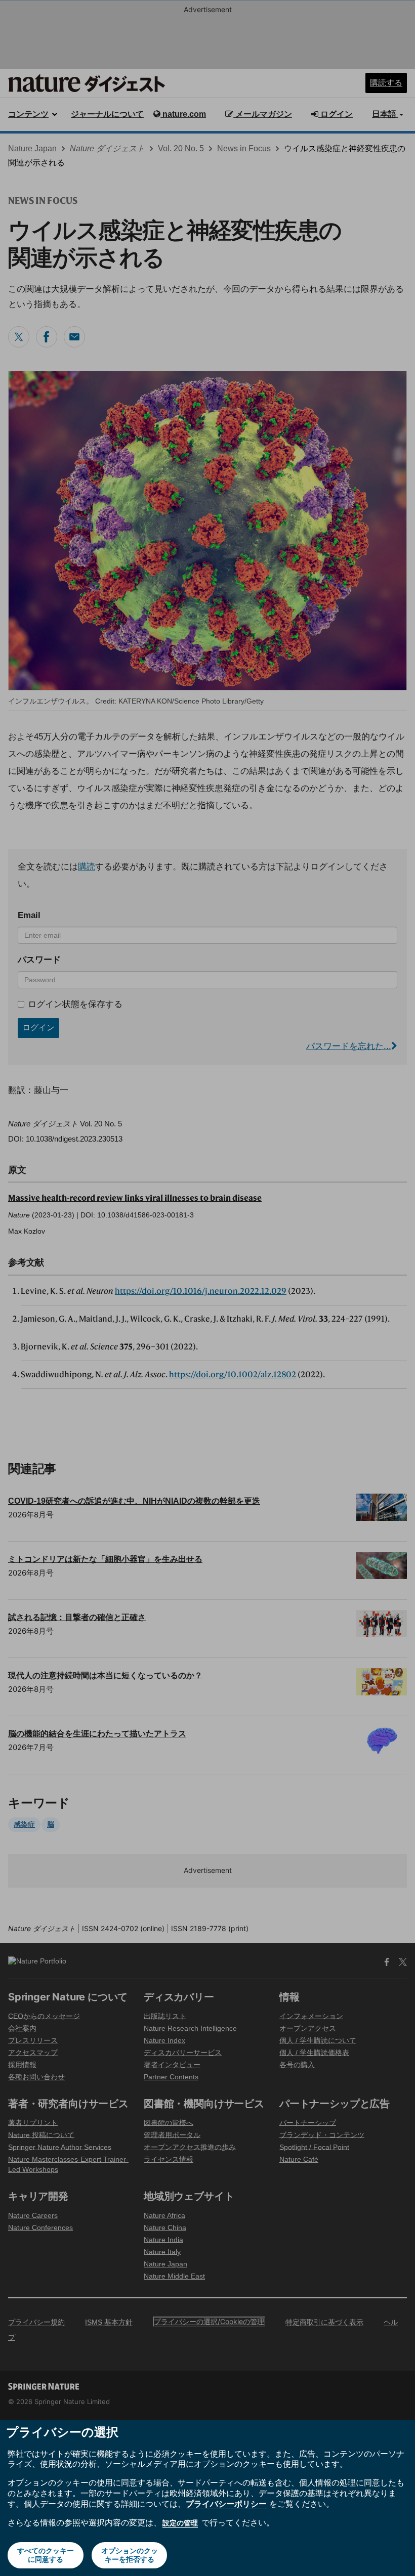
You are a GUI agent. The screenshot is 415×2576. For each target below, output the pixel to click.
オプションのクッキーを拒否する (130, 2555)
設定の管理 (180, 2523)
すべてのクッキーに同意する (46, 2555)
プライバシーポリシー (226, 2504)
